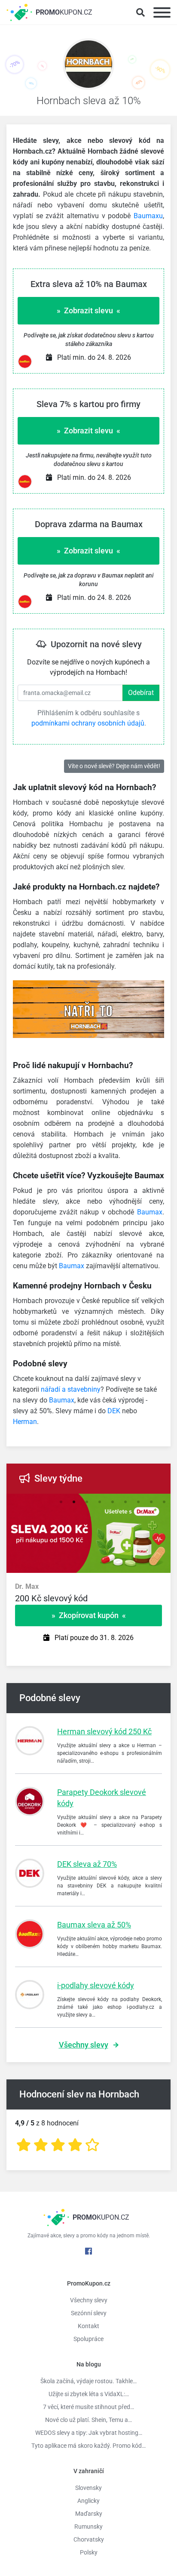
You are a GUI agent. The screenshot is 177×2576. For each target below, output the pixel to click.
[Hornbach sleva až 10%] (88, 66)
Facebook (88, 2251)
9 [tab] (164, 1502)
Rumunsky (88, 2527)
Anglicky (88, 2501)
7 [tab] (138, 1502)
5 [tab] (113, 1502)
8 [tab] (151, 1502)
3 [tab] (87, 1502)
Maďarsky (89, 2514)
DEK (114, 1411)
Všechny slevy (84, 2045)
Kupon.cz (64, 12)
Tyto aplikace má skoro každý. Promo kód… (88, 2446)
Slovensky (88, 2488)
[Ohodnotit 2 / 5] (41, 2145)
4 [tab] (100, 1502)
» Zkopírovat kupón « (89, 1615)
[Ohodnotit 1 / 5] (24, 2145)
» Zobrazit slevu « (88, 310)
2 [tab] (74, 1502)
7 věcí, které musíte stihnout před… (88, 2407)
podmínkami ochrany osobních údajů (88, 723)
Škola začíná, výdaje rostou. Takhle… (88, 2381)
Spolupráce (88, 2339)
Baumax (150, 1212)
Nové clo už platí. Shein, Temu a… (88, 2420)
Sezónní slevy (89, 2313)
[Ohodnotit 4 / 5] (75, 2145)
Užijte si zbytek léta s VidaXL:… (89, 2394)
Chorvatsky (89, 2539)
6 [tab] (125, 1502)
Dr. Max (27, 1586)
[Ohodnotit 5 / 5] (92, 2145)
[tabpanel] (88, 1598)
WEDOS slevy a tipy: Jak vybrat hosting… (89, 2433)
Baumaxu (148, 216)
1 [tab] (61, 1502)
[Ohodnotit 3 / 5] (58, 2145)
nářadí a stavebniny (71, 1389)
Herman (25, 1422)
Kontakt (88, 2326)
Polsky (89, 2552)
